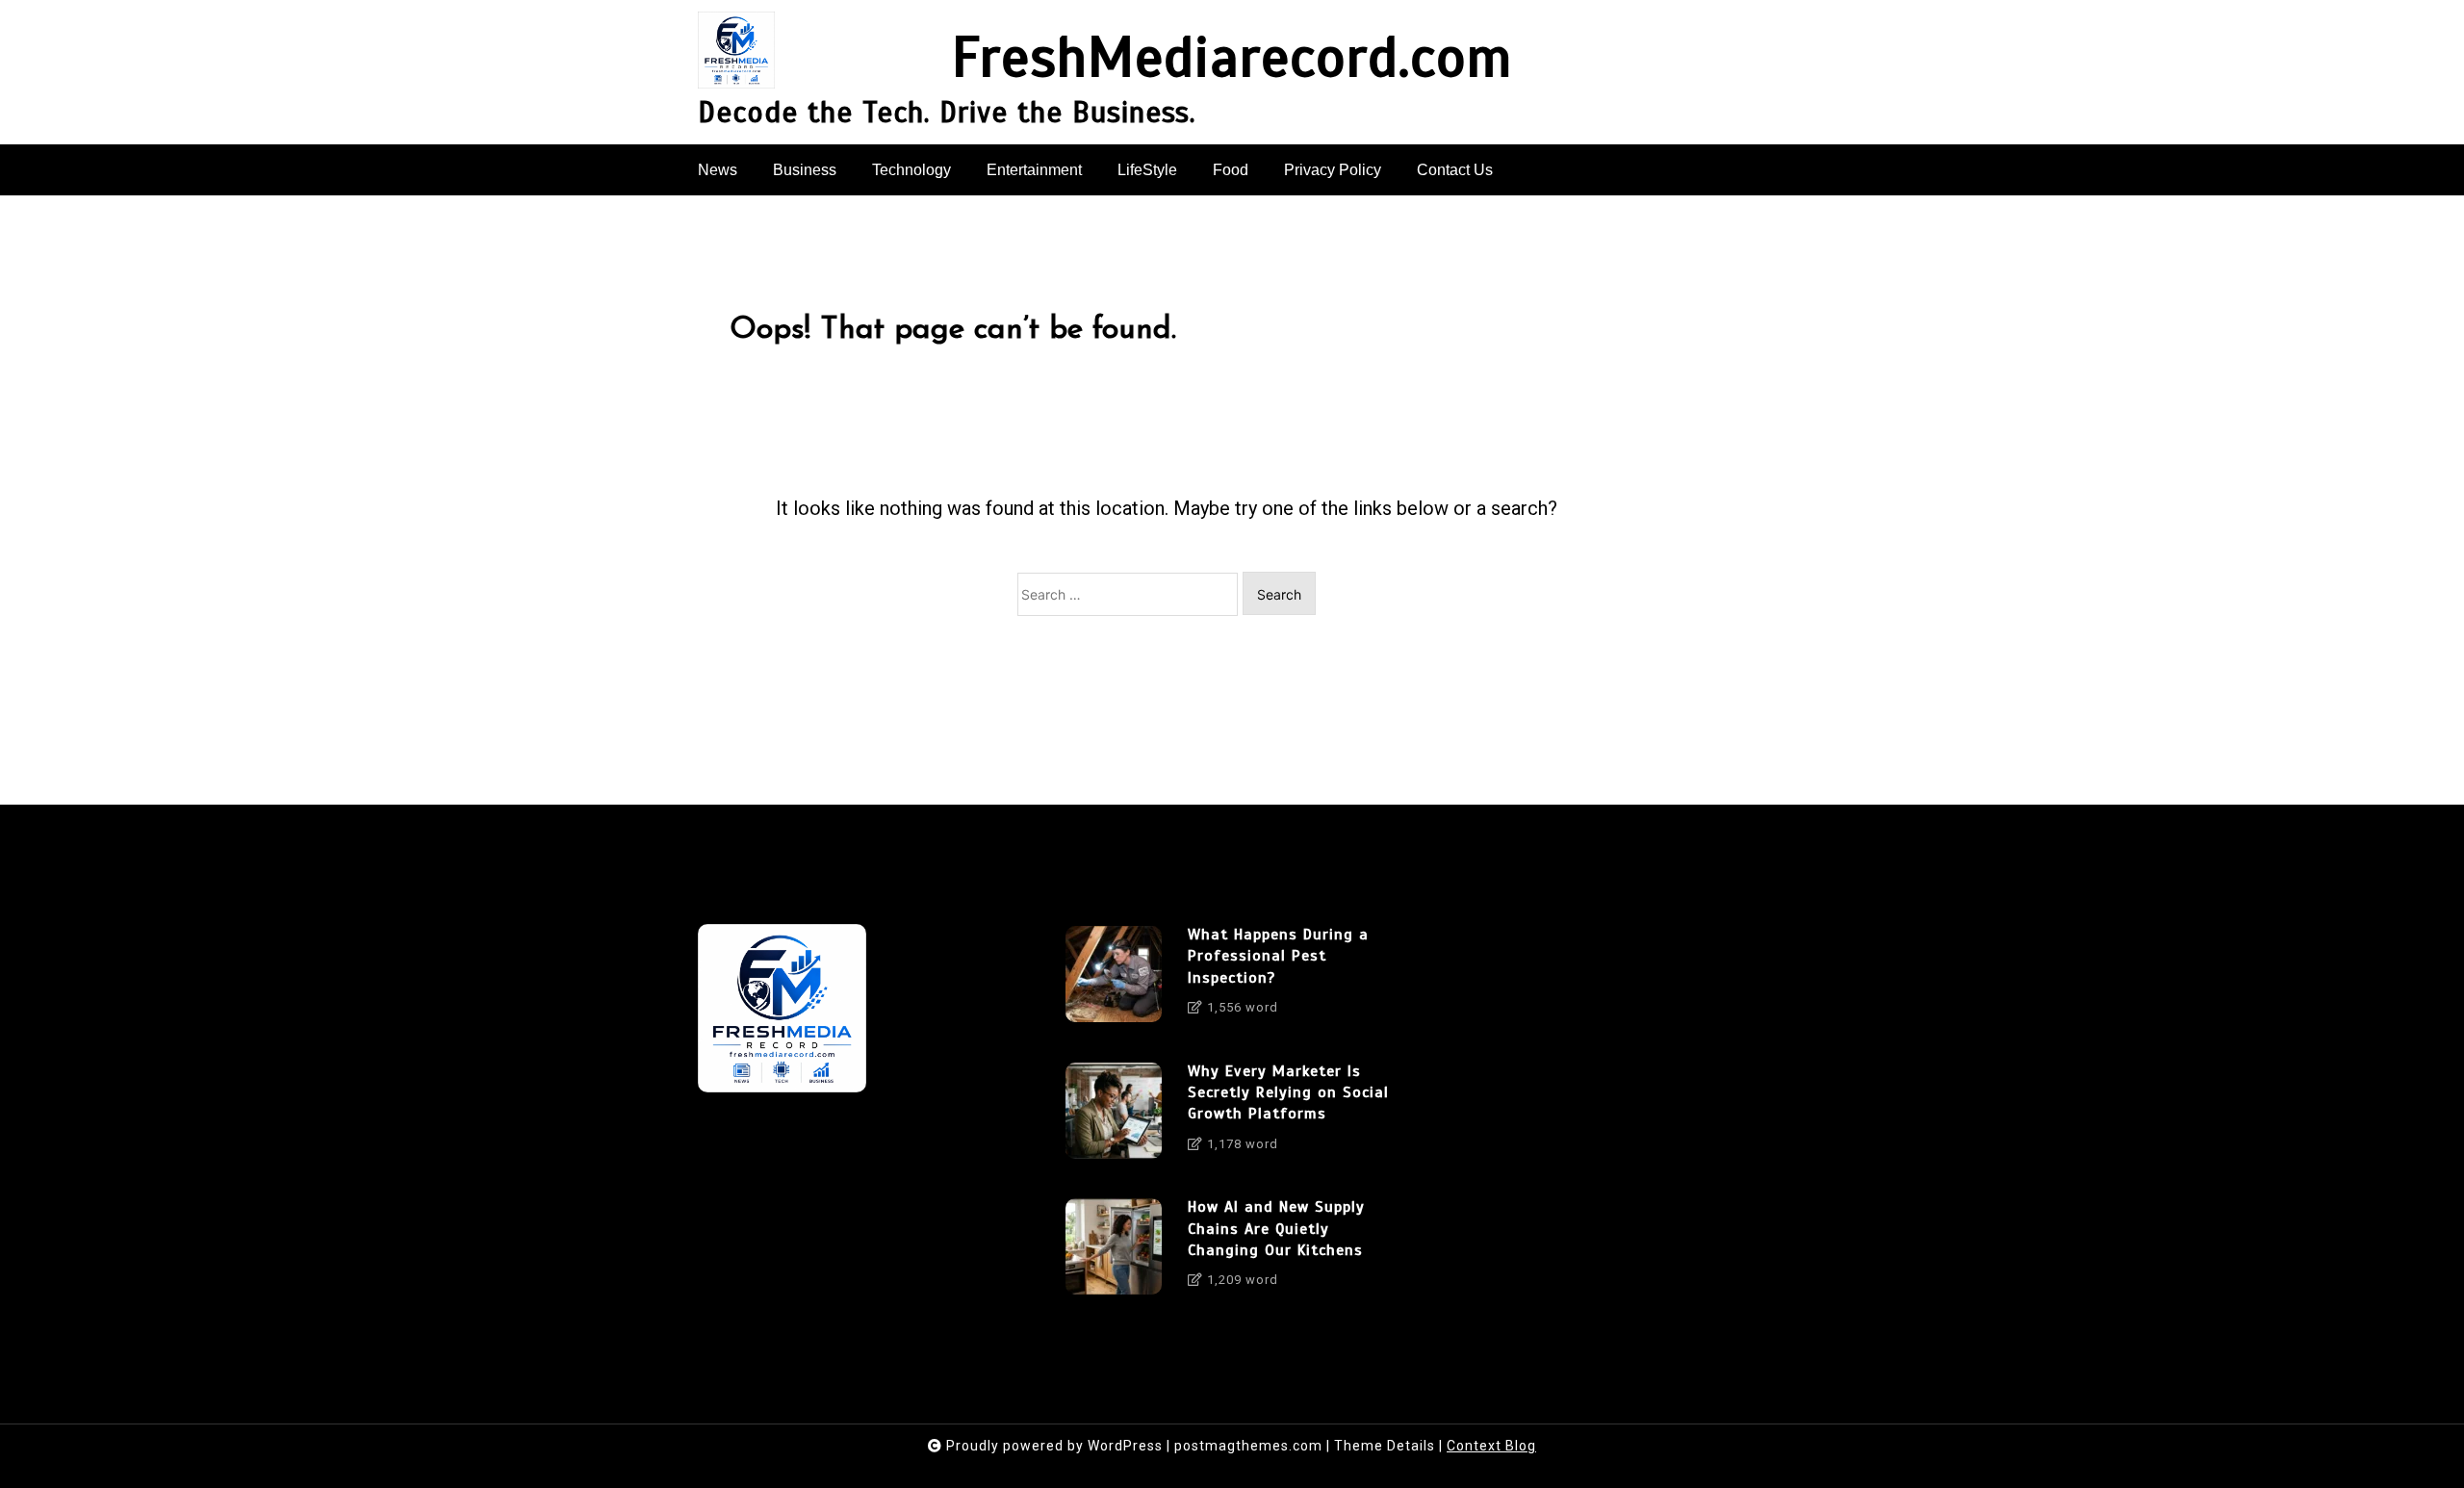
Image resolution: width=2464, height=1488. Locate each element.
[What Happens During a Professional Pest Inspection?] (1114, 978)
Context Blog (1491, 1446)
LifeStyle (1147, 170)
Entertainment (1034, 170)
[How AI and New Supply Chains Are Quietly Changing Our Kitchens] (1114, 1250)
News (718, 170)
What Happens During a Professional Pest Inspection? (1278, 956)
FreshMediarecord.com (1232, 59)
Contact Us (1455, 170)
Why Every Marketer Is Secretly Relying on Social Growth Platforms (1288, 1093)
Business (805, 170)
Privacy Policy (1333, 170)
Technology (911, 170)
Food (1231, 170)
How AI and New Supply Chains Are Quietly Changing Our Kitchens (1276, 1229)
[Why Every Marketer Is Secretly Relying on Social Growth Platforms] (1114, 1115)
